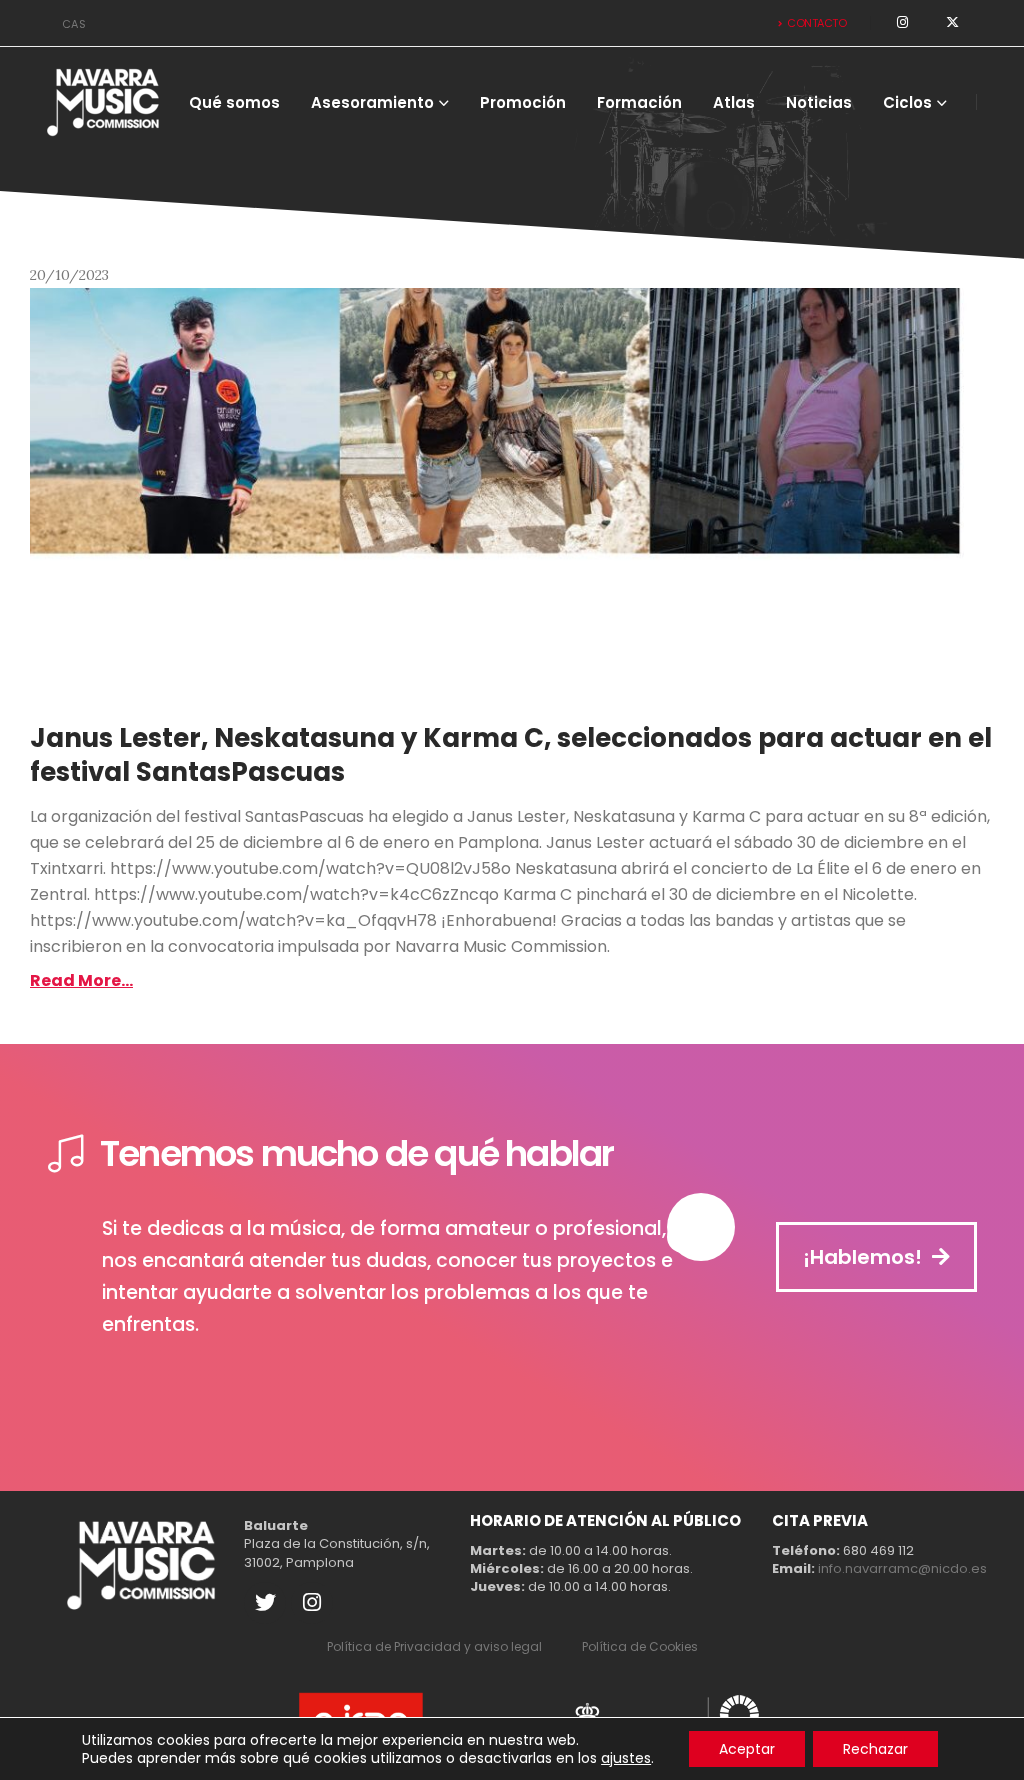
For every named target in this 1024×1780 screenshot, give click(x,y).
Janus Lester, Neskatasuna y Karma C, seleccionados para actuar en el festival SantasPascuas (511, 755)
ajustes (626, 1758)
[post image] (512, 497)
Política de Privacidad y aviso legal (434, 1646)
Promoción (523, 102)
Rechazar (875, 1749)
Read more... (81, 980)
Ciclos (907, 102)
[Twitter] (265, 1603)
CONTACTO (816, 23)
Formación (639, 102)
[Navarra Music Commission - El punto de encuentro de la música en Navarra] (103, 102)
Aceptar (747, 1749)
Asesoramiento (372, 102)
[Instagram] (312, 1603)
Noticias (819, 102)
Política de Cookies (640, 1646)
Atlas (734, 102)
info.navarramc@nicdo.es (902, 1568)
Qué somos (234, 102)
